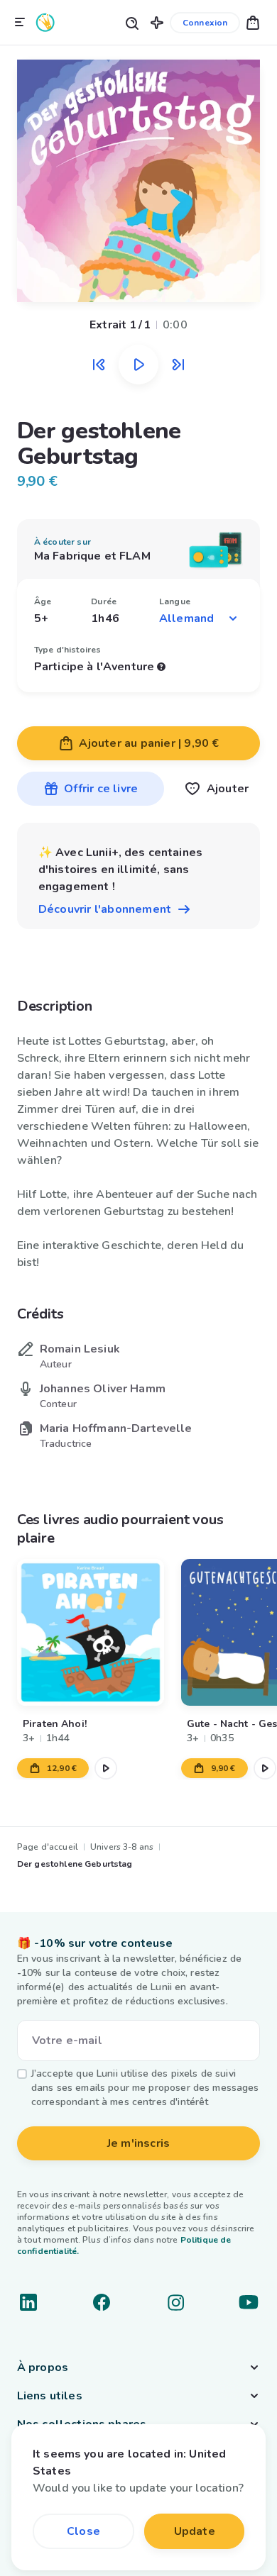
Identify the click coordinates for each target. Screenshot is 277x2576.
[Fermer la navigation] (20, 23)
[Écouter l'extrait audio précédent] (99, 365)
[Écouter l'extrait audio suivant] (178, 365)
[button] (157, 22)
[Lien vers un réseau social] (28, 2302)
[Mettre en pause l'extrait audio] (138, 365)
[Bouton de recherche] (131, 22)
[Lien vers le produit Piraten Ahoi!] (91, 1632)
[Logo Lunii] (45, 22)
